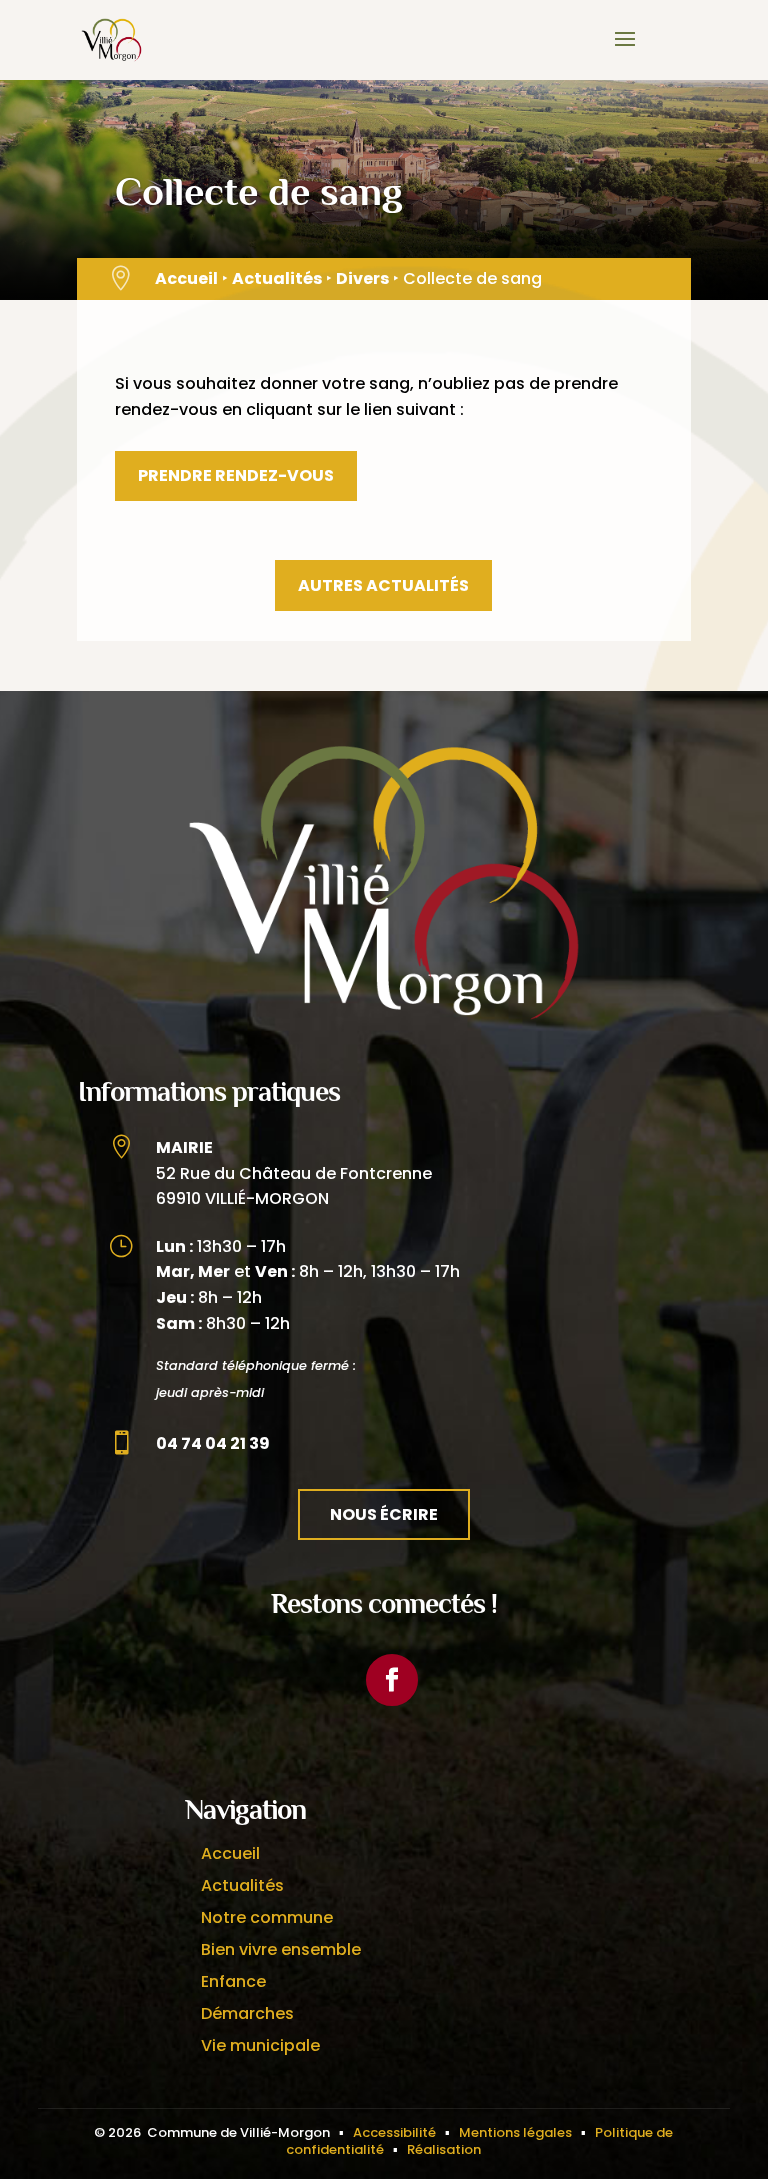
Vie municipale (260, 2045)
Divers (362, 278)
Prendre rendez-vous (236, 475)
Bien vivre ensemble (281, 1949)
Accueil (186, 278)
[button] (625, 52)
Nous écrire (384, 1514)
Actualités (277, 278)
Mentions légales (515, 2132)
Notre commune (267, 1917)
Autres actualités (383, 585)
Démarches (247, 2013)
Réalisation (444, 2149)
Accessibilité (394, 2132)
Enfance (233, 1981)
